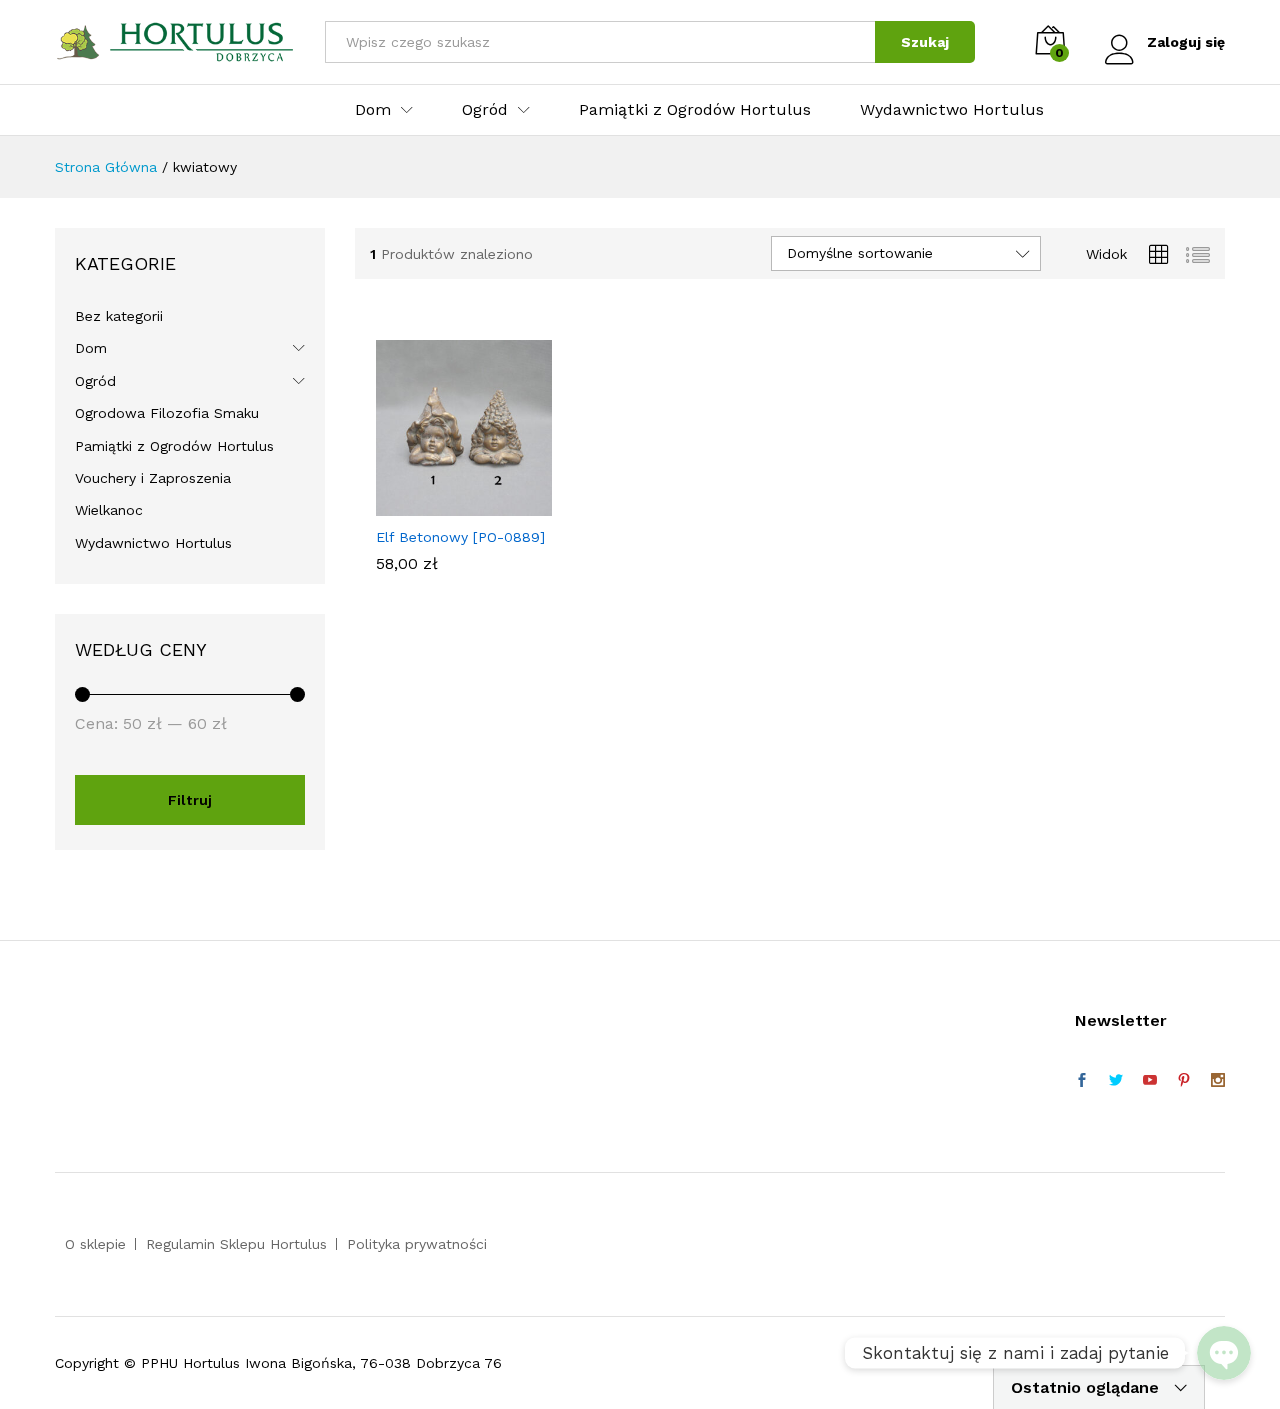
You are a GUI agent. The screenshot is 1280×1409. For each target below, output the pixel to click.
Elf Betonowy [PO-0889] (460, 537)
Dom (91, 348)
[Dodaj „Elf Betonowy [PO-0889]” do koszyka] (441, 504)
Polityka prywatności (417, 1244)
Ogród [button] (485, 110)
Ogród (95, 381)
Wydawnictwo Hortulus (952, 110)
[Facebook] (1082, 1081)
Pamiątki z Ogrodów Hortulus (695, 110)
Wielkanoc (109, 510)
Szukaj (925, 42)
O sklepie (95, 1244)
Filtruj (190, 800)
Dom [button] (373, 110)
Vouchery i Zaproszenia (153, 478)
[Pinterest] (1184, 1081)
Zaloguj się (1186, 42)
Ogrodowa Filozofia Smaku (167, 413)
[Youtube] (1150, 1081)
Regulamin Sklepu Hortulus (236, 1244)
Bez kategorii (119, 316)
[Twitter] (1116, 1081)
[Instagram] (1218, 1081)
